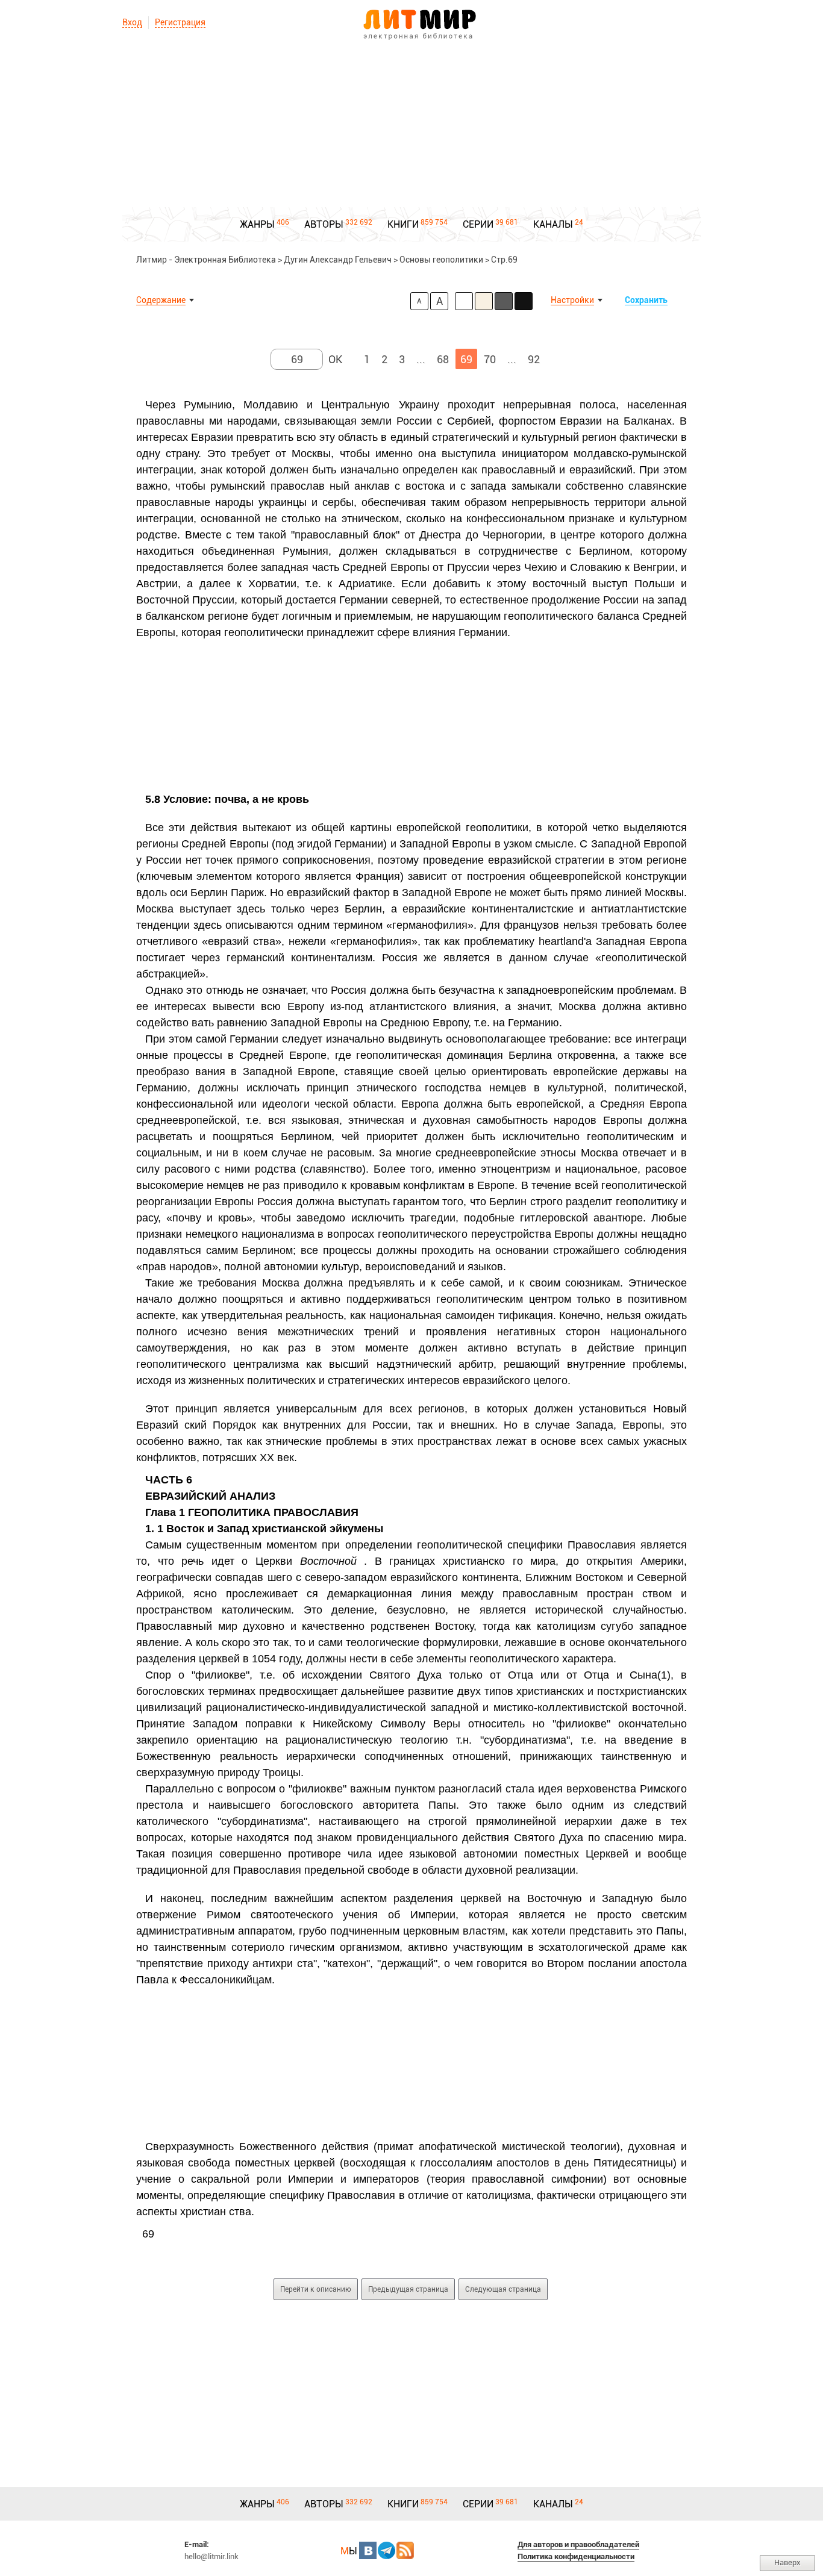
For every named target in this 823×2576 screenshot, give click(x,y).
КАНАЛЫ (553, 224)
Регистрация (180, 22)
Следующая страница (503, 2289)
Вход (132, 22)
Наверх (787, 2562)
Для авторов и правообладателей (578, 2544)
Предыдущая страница (408, 2289)
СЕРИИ (478, 224)
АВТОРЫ (324, 224)
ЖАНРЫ (257, 224)
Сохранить (646, 300)
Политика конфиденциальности (576, 2556)
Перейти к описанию (316, 2289)
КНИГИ (403, 224)
